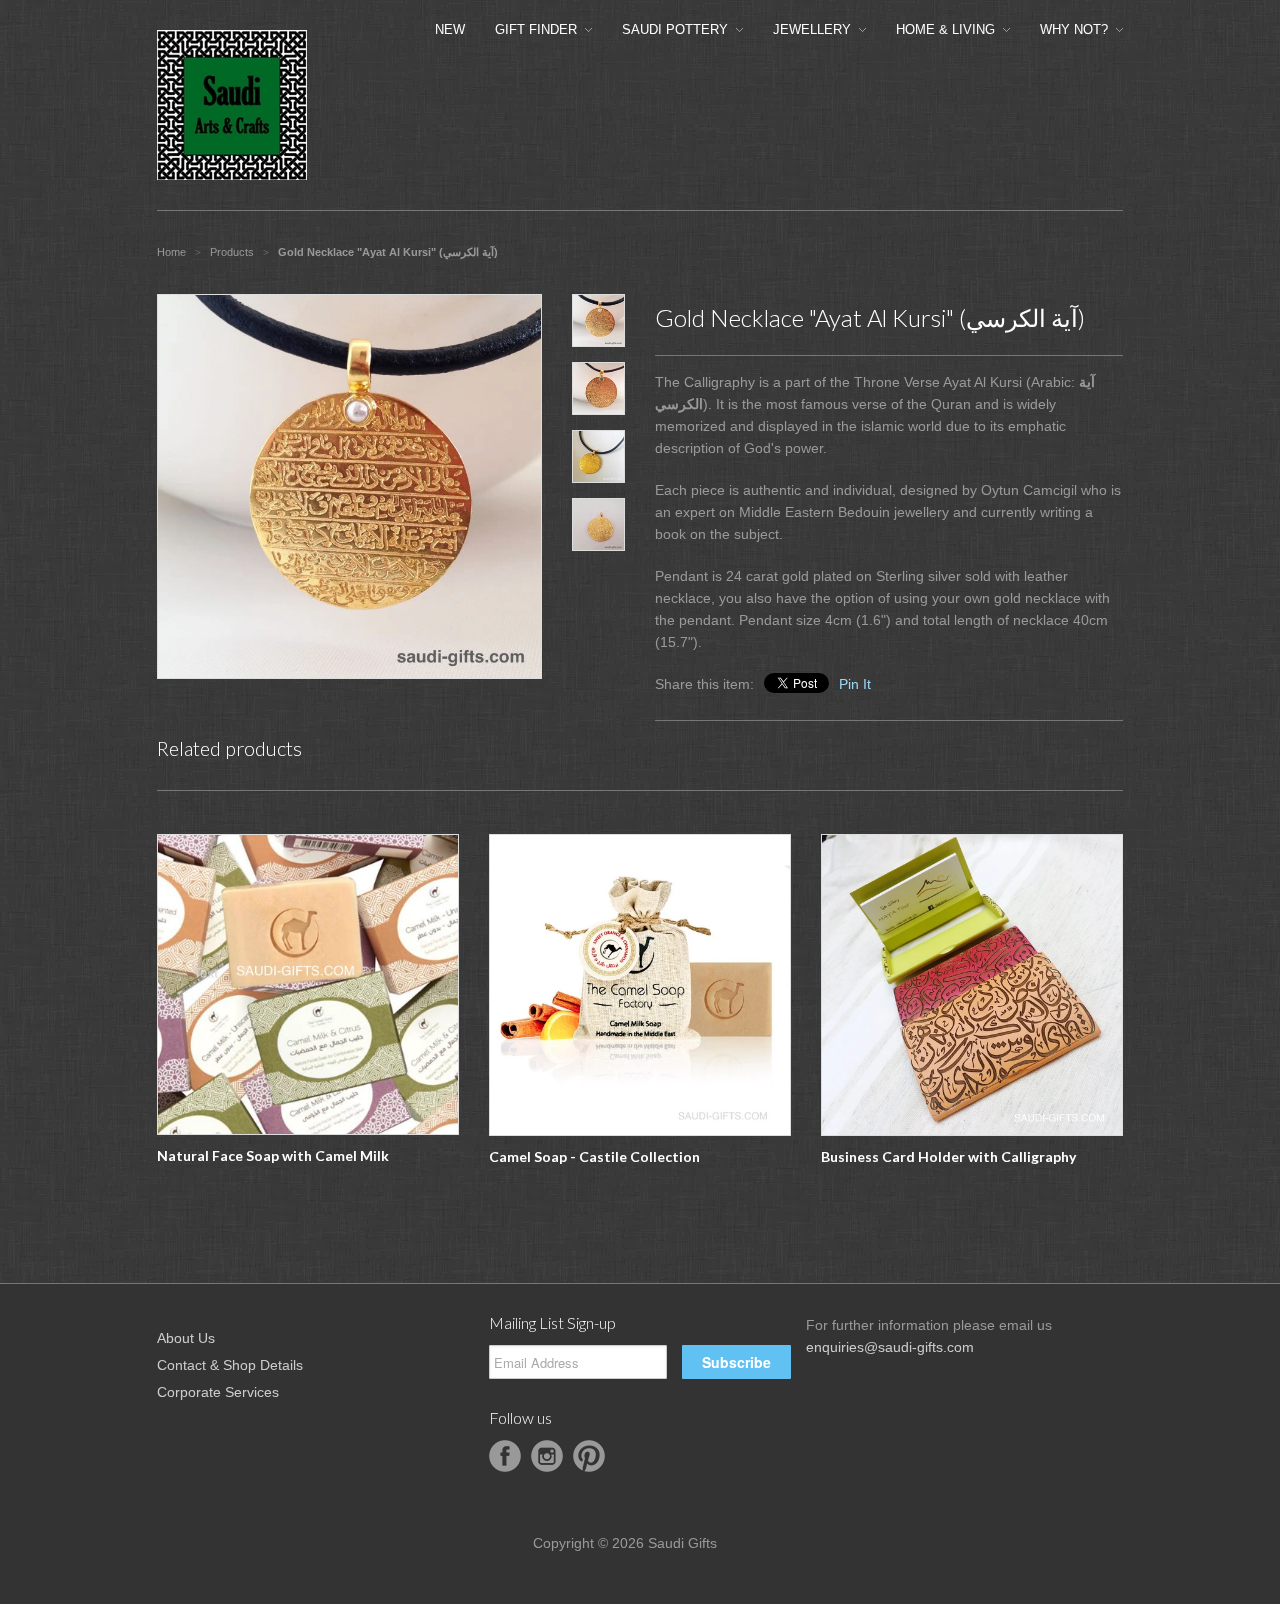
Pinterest (589, 1456)
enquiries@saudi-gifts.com (890, 1347)
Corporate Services (218, 1392)
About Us (186, 1338)
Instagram (547, 1456)
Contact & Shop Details (230, 1365)
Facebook (505, 1456)
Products (232, 252)
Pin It (855, 684)
